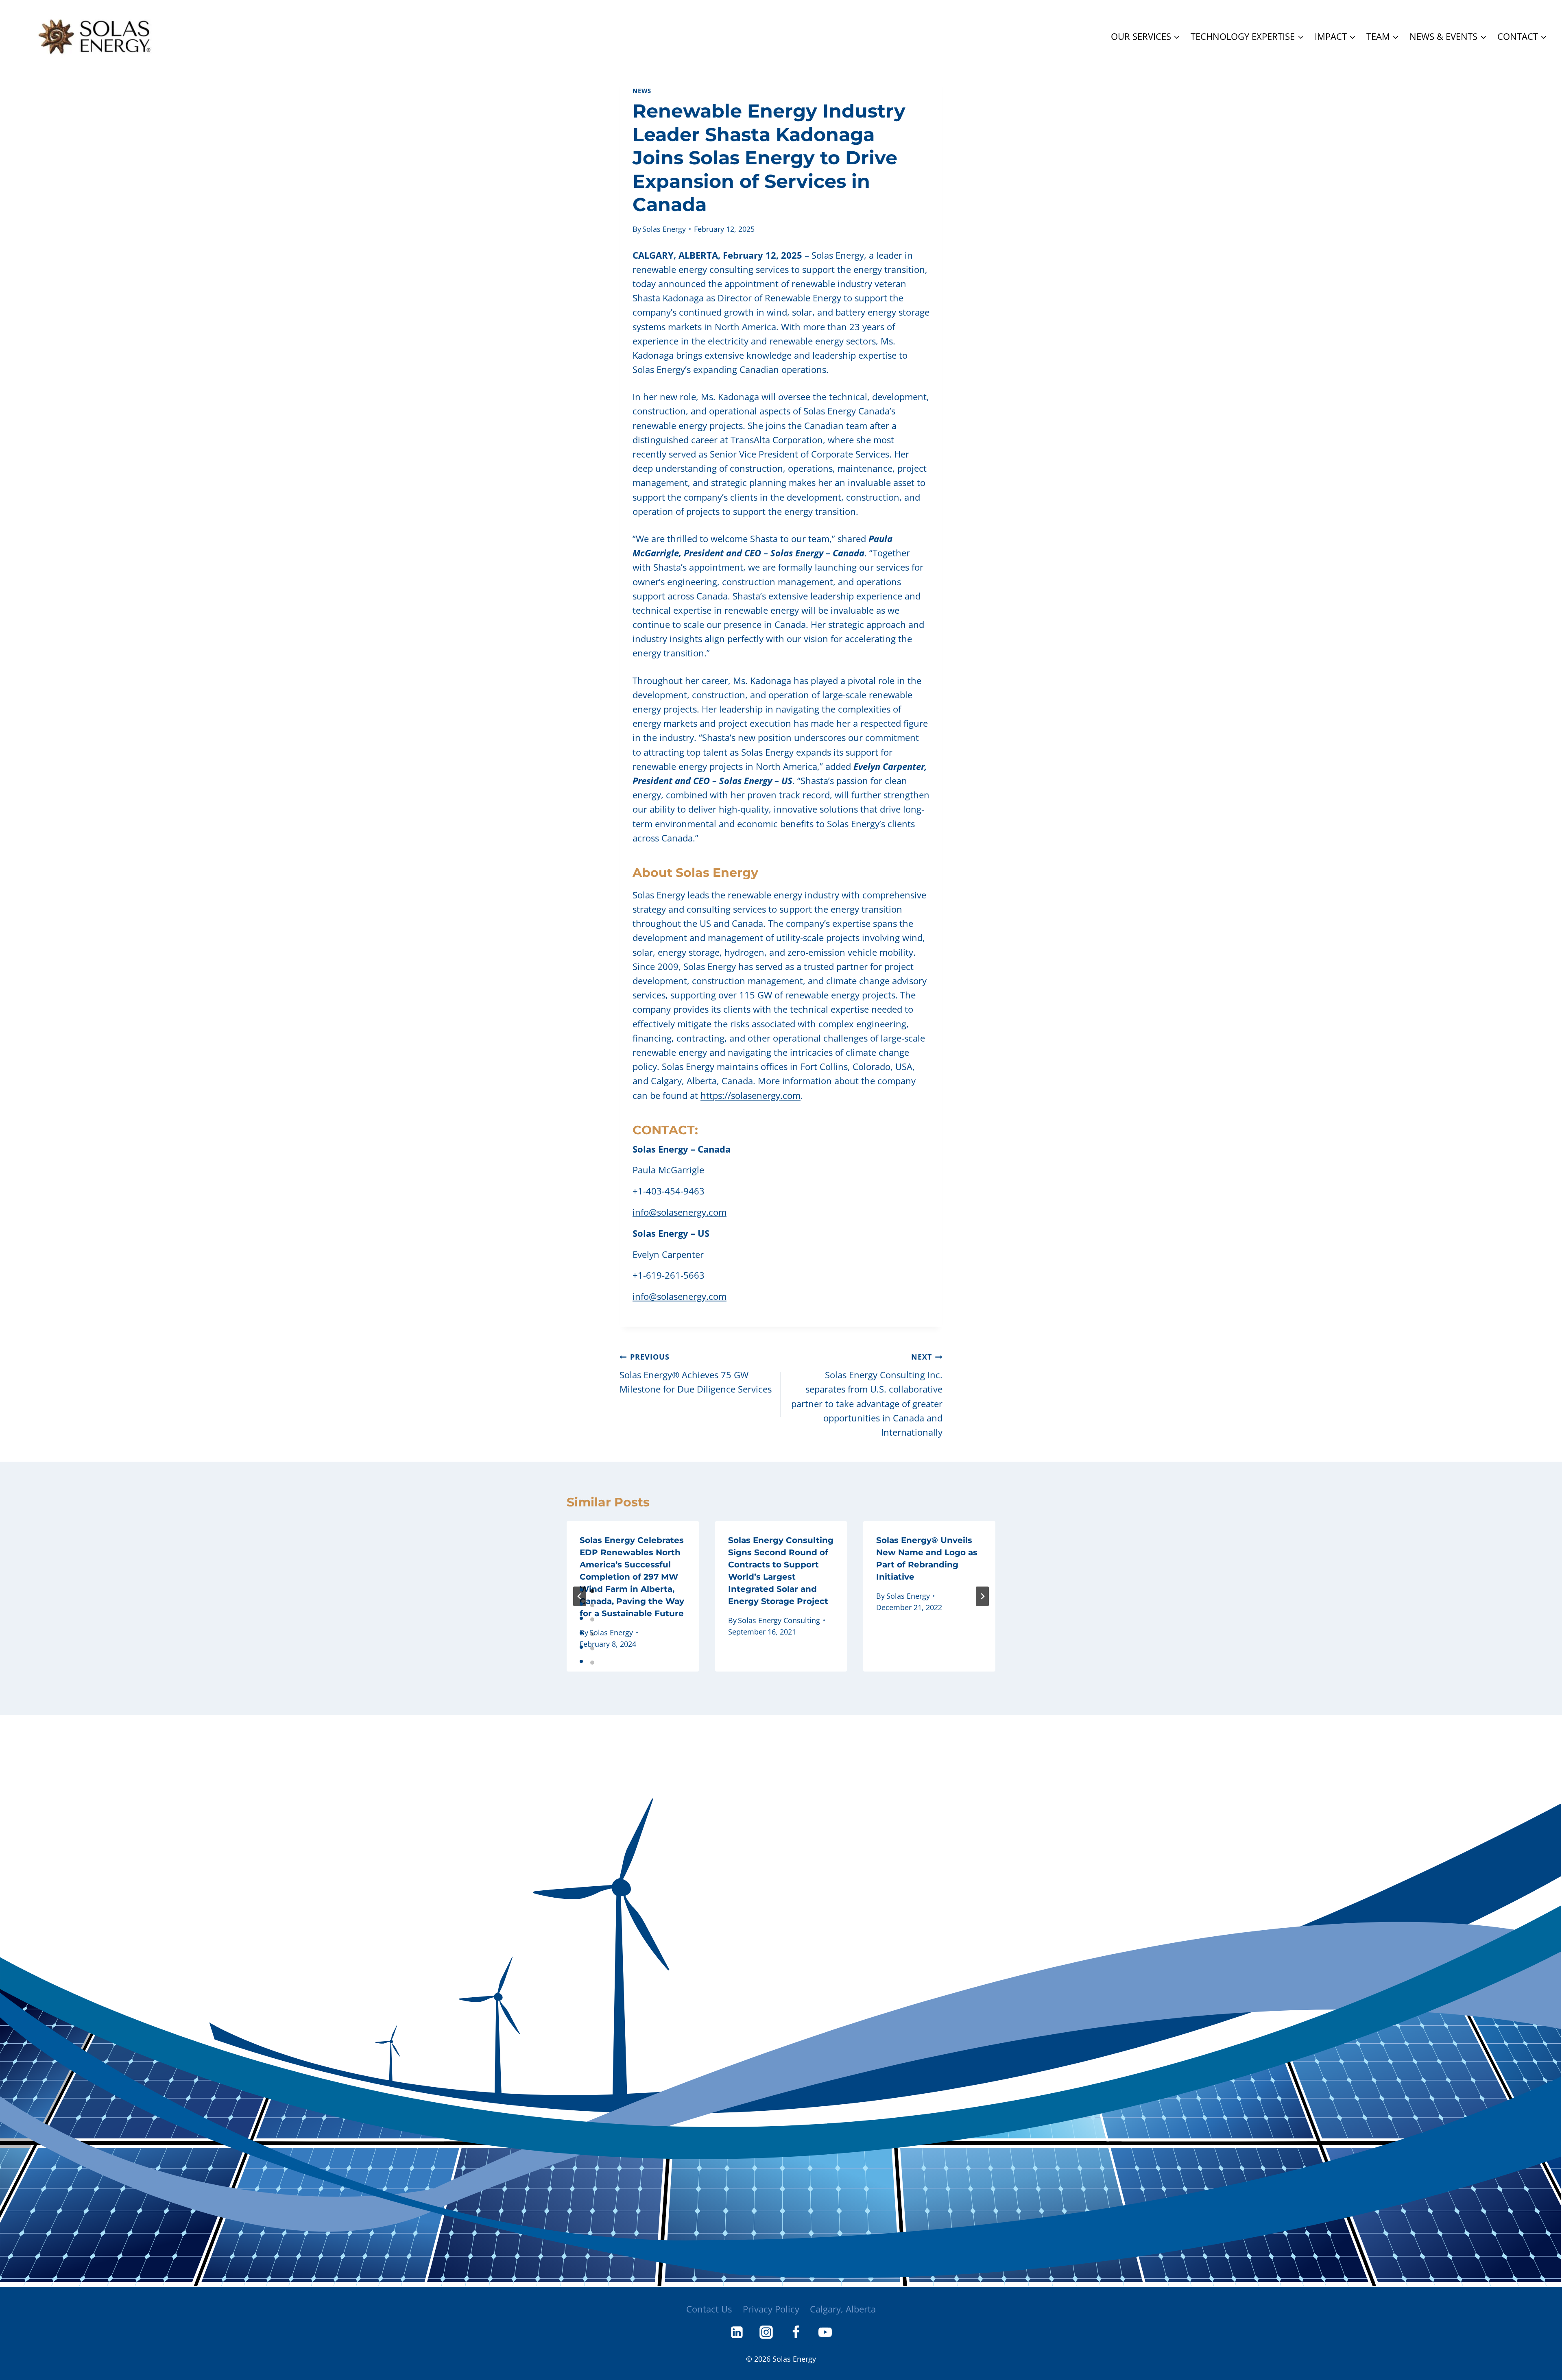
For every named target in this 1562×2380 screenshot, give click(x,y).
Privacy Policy (771, 2309)
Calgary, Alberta (843, 2309)
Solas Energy (664, 229)
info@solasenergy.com (680, 1212)
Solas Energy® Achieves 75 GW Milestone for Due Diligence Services (696, 1373)
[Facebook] (796, 2332)
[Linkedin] (737, 2332)
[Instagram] (766, 2332)
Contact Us (709, 2309)
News (642, 91)
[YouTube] (825, 2332)
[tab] (592, 1591)
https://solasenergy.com (750, 1095)
